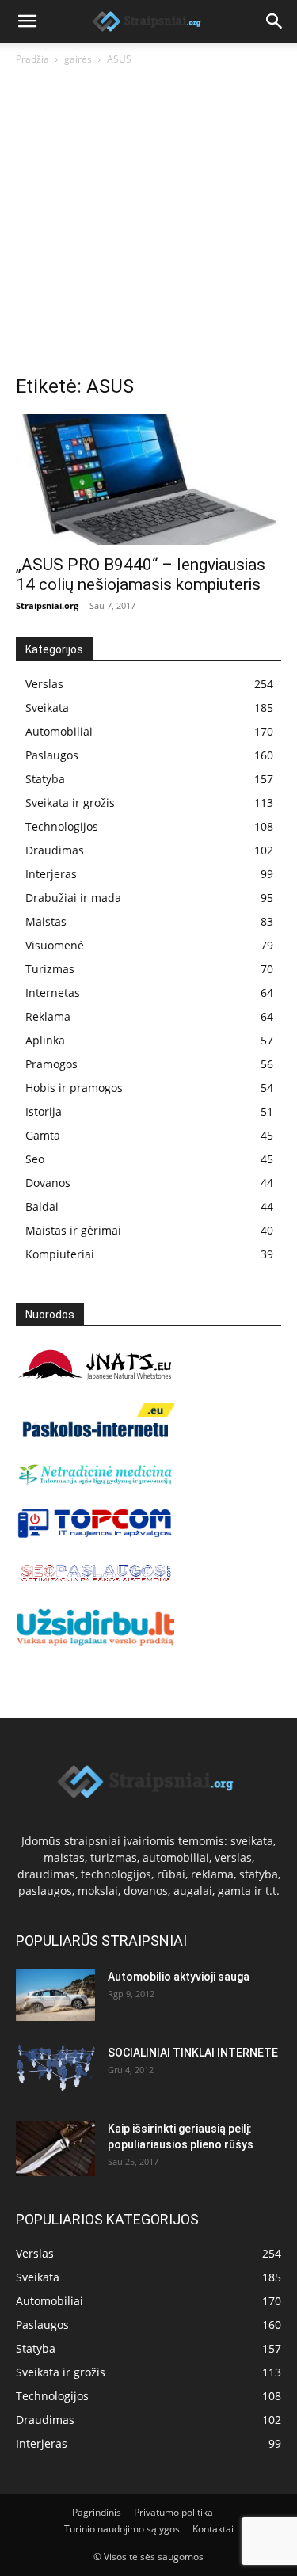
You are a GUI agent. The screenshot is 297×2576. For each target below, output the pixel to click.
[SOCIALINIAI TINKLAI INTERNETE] (55, 2068)
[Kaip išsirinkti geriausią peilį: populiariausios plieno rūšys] (55, 2148)
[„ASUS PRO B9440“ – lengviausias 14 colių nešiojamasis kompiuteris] (148, 479)
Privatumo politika (173, 2512)
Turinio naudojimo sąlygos (122, 2529)
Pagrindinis (97, 2512)
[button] (27, 21)
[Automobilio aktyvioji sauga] (55, 1995)
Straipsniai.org (47, 605)
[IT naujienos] (95, 1534)
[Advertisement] (148, 224)
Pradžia (32, 59)
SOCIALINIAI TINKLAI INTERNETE (193, 2053)
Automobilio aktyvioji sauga (179, 1977)
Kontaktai (213, 2529)
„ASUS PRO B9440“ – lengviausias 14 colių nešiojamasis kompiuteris (141, 575)
